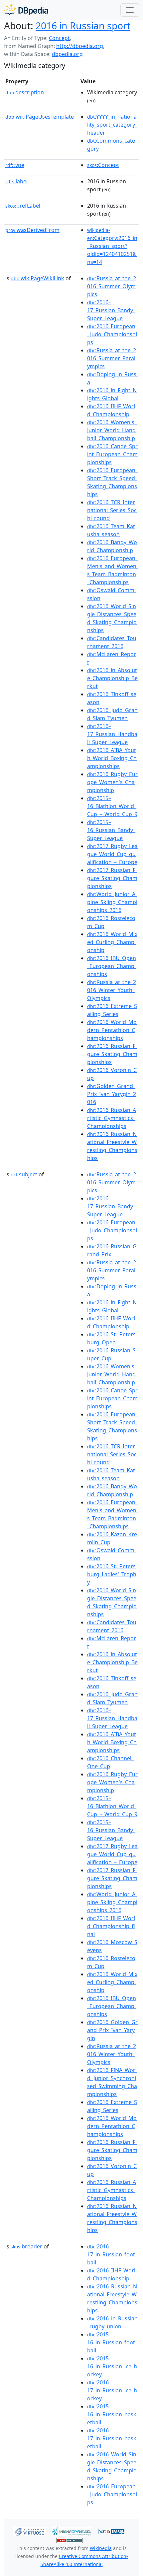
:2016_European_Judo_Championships (112, 334)
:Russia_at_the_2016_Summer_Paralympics (112, 358)
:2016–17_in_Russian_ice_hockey (112, 2390)
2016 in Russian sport (83, 26)
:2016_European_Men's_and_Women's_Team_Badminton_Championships (112, 570)
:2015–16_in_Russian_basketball (112, 2414)
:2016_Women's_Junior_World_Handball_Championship (112, 430)
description (25, 92)
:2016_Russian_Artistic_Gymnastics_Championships (112, 1118)
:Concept (103, 165)
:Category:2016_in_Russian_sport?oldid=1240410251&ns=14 (112, 246)
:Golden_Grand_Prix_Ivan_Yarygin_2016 (112, 1094)
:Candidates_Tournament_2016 (112, 642)
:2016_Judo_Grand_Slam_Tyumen (112, 714)
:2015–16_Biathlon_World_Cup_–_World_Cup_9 (112, 806)
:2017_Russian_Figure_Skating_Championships (112, 878)
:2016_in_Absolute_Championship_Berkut (112, 678)
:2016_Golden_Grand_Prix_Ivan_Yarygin (112, 2030)
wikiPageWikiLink (37, 278)
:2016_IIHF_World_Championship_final (111, 1926)
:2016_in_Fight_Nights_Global (112, 394)
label (16, 181)
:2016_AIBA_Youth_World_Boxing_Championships (112, 758)
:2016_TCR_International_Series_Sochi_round (112, 510)
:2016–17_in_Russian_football (111, 2254)
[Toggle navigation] (130, 10)
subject (24, 1174)
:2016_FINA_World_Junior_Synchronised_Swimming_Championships (112, 2082)
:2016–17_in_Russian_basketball (112, 2438)
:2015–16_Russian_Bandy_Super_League (111, 830)
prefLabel (23, 206)
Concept (59, 38)
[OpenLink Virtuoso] (30, 2531)
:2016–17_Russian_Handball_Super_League (112, 734)
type (15, 165)
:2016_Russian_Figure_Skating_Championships (112, 1054)
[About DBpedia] (26, 10)
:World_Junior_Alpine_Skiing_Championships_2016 (112, 902)
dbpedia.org (67, 54)
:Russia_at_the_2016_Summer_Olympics (112, 286)
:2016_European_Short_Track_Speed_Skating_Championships (112, 482)
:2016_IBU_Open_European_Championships (112, 966)
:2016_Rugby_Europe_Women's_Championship (112, 782)
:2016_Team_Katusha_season (111, 530)
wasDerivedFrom (32, 230)
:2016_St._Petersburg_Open (111, 1338)
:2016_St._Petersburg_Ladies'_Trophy (112, 1574)
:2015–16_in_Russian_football (111, 2342)
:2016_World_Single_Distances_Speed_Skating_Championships (112, 618)
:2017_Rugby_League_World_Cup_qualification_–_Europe (112, 854)
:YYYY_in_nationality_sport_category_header (112, 125)
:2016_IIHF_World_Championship (111, 410)
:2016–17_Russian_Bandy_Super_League (111, 310)
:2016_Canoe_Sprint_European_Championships (112, 454)
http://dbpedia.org (80, 46)
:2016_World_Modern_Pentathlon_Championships (112, 1030)
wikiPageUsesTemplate (40, 117)
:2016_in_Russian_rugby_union (112, 2322)
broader (26, 2246)
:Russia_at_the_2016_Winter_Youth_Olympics (112, 990)
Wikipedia (101, 2548)
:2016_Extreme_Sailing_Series (112, 1010)
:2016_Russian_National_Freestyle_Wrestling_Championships (112, 1146)
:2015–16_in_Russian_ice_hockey (112, 2366)
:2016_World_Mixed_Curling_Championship (112, 942)
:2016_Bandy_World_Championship (112, 546)
